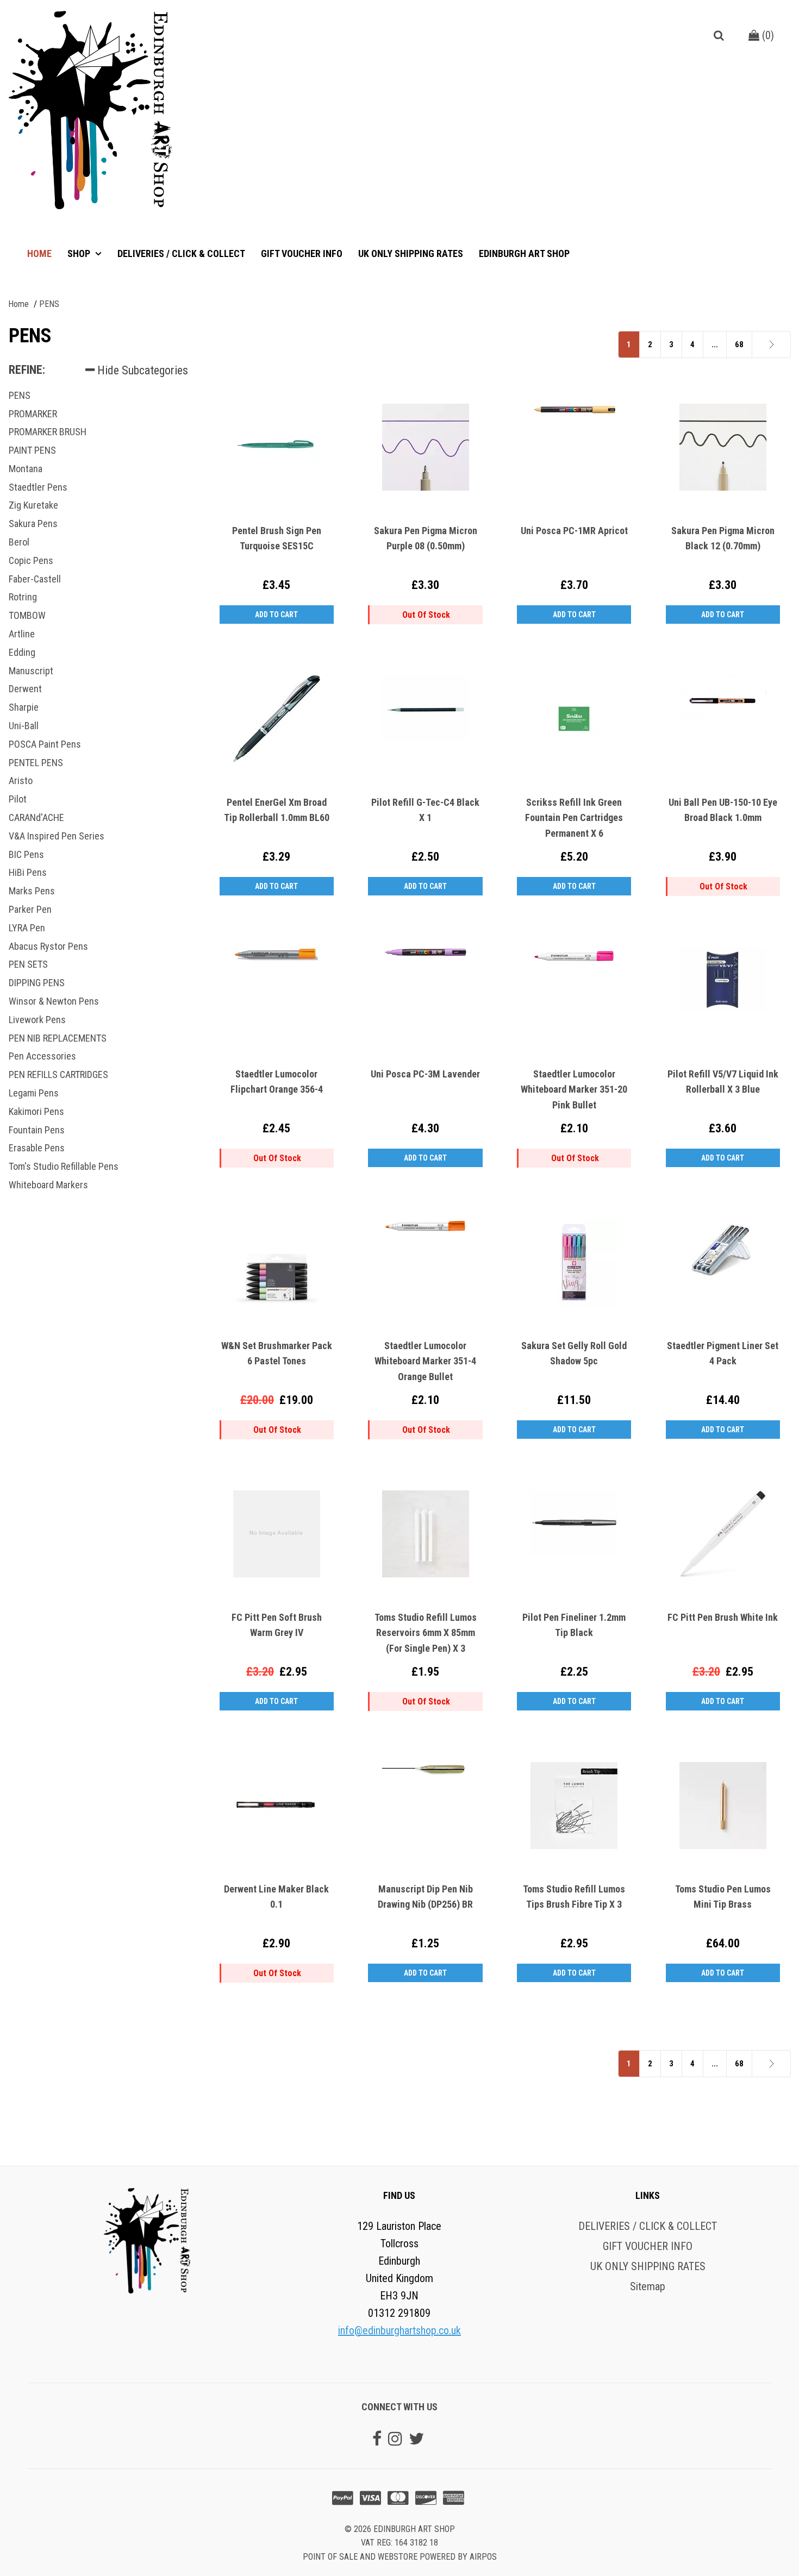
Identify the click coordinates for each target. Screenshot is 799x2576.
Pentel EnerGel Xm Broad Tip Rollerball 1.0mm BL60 (277, 810)
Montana (26, 469)
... (715, 344)
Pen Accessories (42, 1056)
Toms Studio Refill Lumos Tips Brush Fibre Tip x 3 (574, 1897)
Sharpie (24, 707)
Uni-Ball (24, 726)
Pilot (18, 799)
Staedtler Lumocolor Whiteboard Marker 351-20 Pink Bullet (574, 1090)
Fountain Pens (37, 1130)
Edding (22, 652)
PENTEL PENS (36, 763)
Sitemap (648, 2286)
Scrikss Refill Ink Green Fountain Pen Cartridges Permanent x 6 (574, 818)
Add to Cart (276, 615)
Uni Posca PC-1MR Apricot (574, 531)
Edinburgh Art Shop (524, 253)
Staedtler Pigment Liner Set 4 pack (723, 1353)
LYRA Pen (27, 928)
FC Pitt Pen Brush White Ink (723, 1617)
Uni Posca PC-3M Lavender (425, 1074)
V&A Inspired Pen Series (57, 836)
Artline (22, 634)
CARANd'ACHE (36, 817)
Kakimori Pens (36, 1111)
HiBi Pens (28, 872)
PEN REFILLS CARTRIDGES (58, 1074)
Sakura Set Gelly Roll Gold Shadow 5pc (574, 1353)
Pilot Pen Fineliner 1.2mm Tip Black (574, 1625)
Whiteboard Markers (48, 1185)
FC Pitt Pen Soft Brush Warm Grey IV (277, 1625)
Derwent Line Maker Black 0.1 (276, 1897)
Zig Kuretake (33, 505)
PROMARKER (33, 414)
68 (739, 344)
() (767, 35)
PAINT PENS (32, 450)
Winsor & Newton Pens (54, 1001)
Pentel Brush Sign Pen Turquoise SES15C (277, 538)
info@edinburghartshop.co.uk (399, 2330)
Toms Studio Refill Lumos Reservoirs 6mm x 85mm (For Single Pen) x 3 (426, 1633)
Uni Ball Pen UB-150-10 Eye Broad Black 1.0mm (723, 810)
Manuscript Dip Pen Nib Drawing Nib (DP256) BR (425, 1897)
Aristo (21, 781)
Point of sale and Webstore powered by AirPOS (400, 2557)
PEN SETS (28, 964)
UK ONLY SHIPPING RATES (411, 253)
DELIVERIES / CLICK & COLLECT (181, 253)
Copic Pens (31, 560)
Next (756, 344)
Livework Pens (37, 1020)
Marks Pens (32, 891)
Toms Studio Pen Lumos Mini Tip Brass (723, 1897)
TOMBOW (27, 615)
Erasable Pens (37, 1148)
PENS (20, 395)
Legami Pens (34, 1093)
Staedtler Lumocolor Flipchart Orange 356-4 (277, 1082)
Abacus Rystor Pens (48, 946)
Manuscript (31, 671)
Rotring (23, 597)
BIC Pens (26, 854)
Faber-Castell (35, 579)
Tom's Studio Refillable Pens (64, 1166)
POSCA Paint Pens (45, 744)
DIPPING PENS (37, 983)
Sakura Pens (33, 524)
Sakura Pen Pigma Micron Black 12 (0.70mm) (723, 538)
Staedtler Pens (38, 487)
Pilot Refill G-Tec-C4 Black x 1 (425, 810)
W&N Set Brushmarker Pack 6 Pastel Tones (277, 1353)
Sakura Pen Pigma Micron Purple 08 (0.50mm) (426, 538)
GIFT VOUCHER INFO (302, 253)
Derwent (25, 689)
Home (39, 253)
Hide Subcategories (141, 370)
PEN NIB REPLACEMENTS (58, 1038)
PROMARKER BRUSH (48, 432)
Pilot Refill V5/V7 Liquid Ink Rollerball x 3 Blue (723, 1082)
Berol (19, 542)
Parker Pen (30, 909)
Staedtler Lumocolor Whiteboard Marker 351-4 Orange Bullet (425, 1361)
